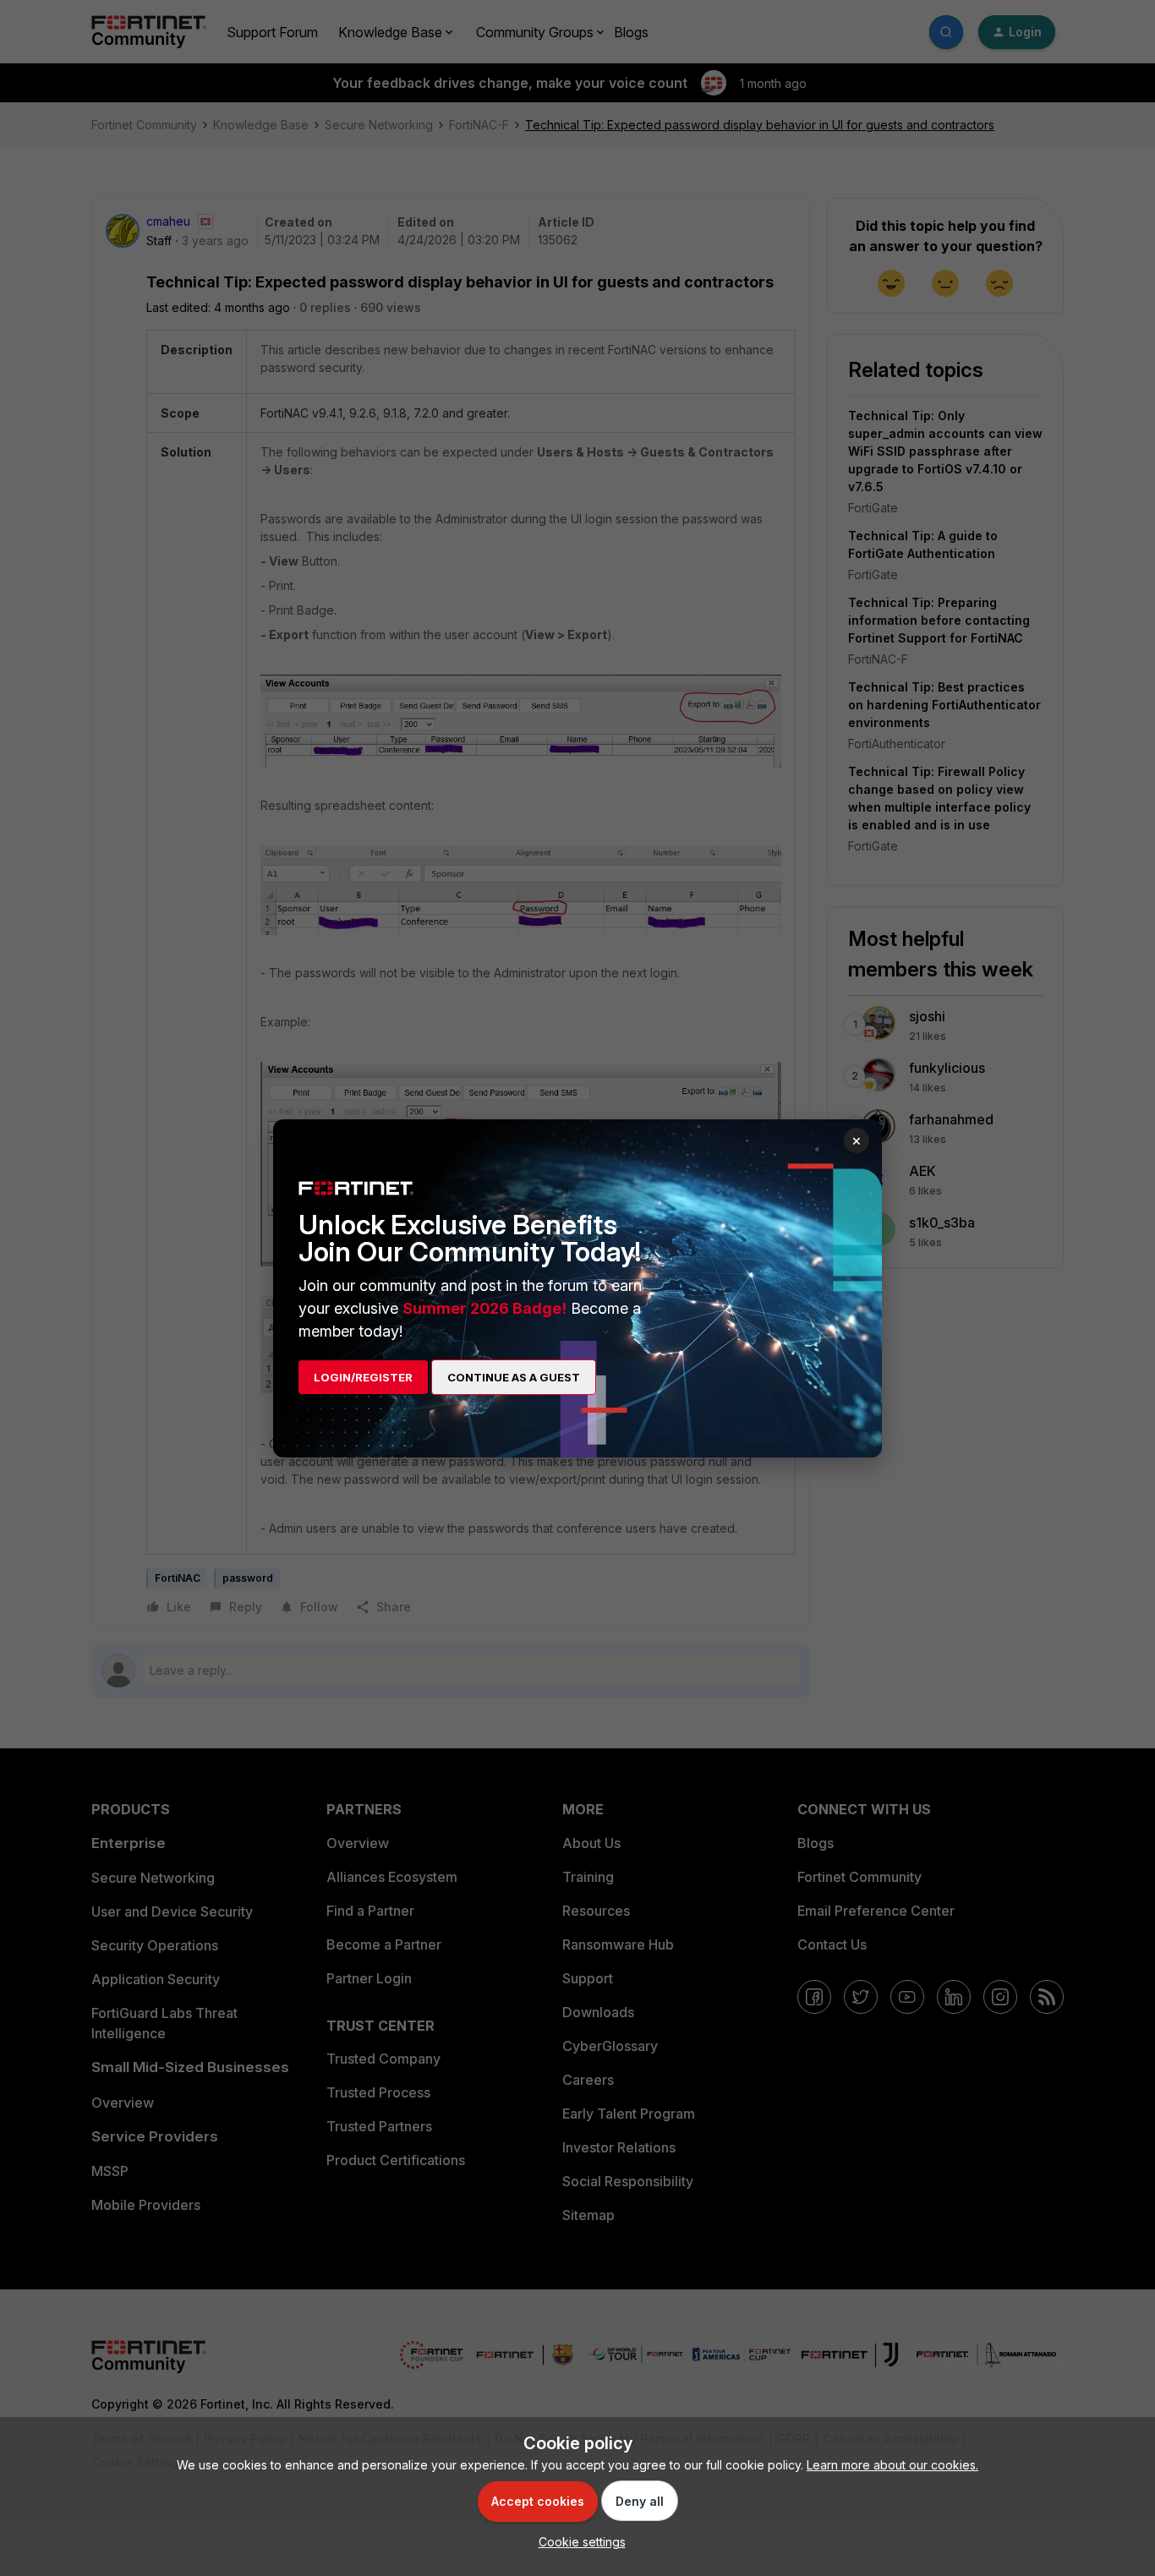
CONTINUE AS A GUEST (514, 1377)
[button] (578, 2542)
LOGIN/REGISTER (363, 1377)
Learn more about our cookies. (892, 2465)
